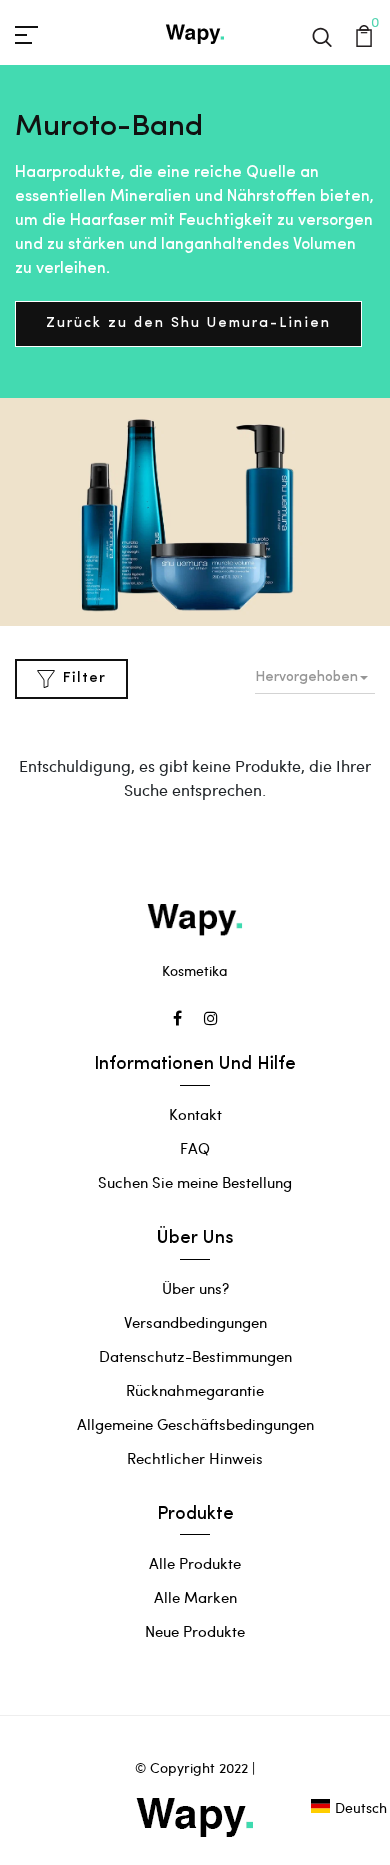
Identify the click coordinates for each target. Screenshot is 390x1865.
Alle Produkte (195, 1563)
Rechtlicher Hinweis (195, 1458)
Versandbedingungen (195, 1322)
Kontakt (195, 1114)
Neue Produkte (195, 1631)
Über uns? (195, 1288)
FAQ (195, 1148)
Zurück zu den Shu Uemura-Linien (188, 323)
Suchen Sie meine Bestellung (195, 1182)
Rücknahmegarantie (195, 1390)
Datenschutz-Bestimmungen (195, 1356)
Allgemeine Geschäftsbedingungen (195, 1424)
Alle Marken (195, 1597)
